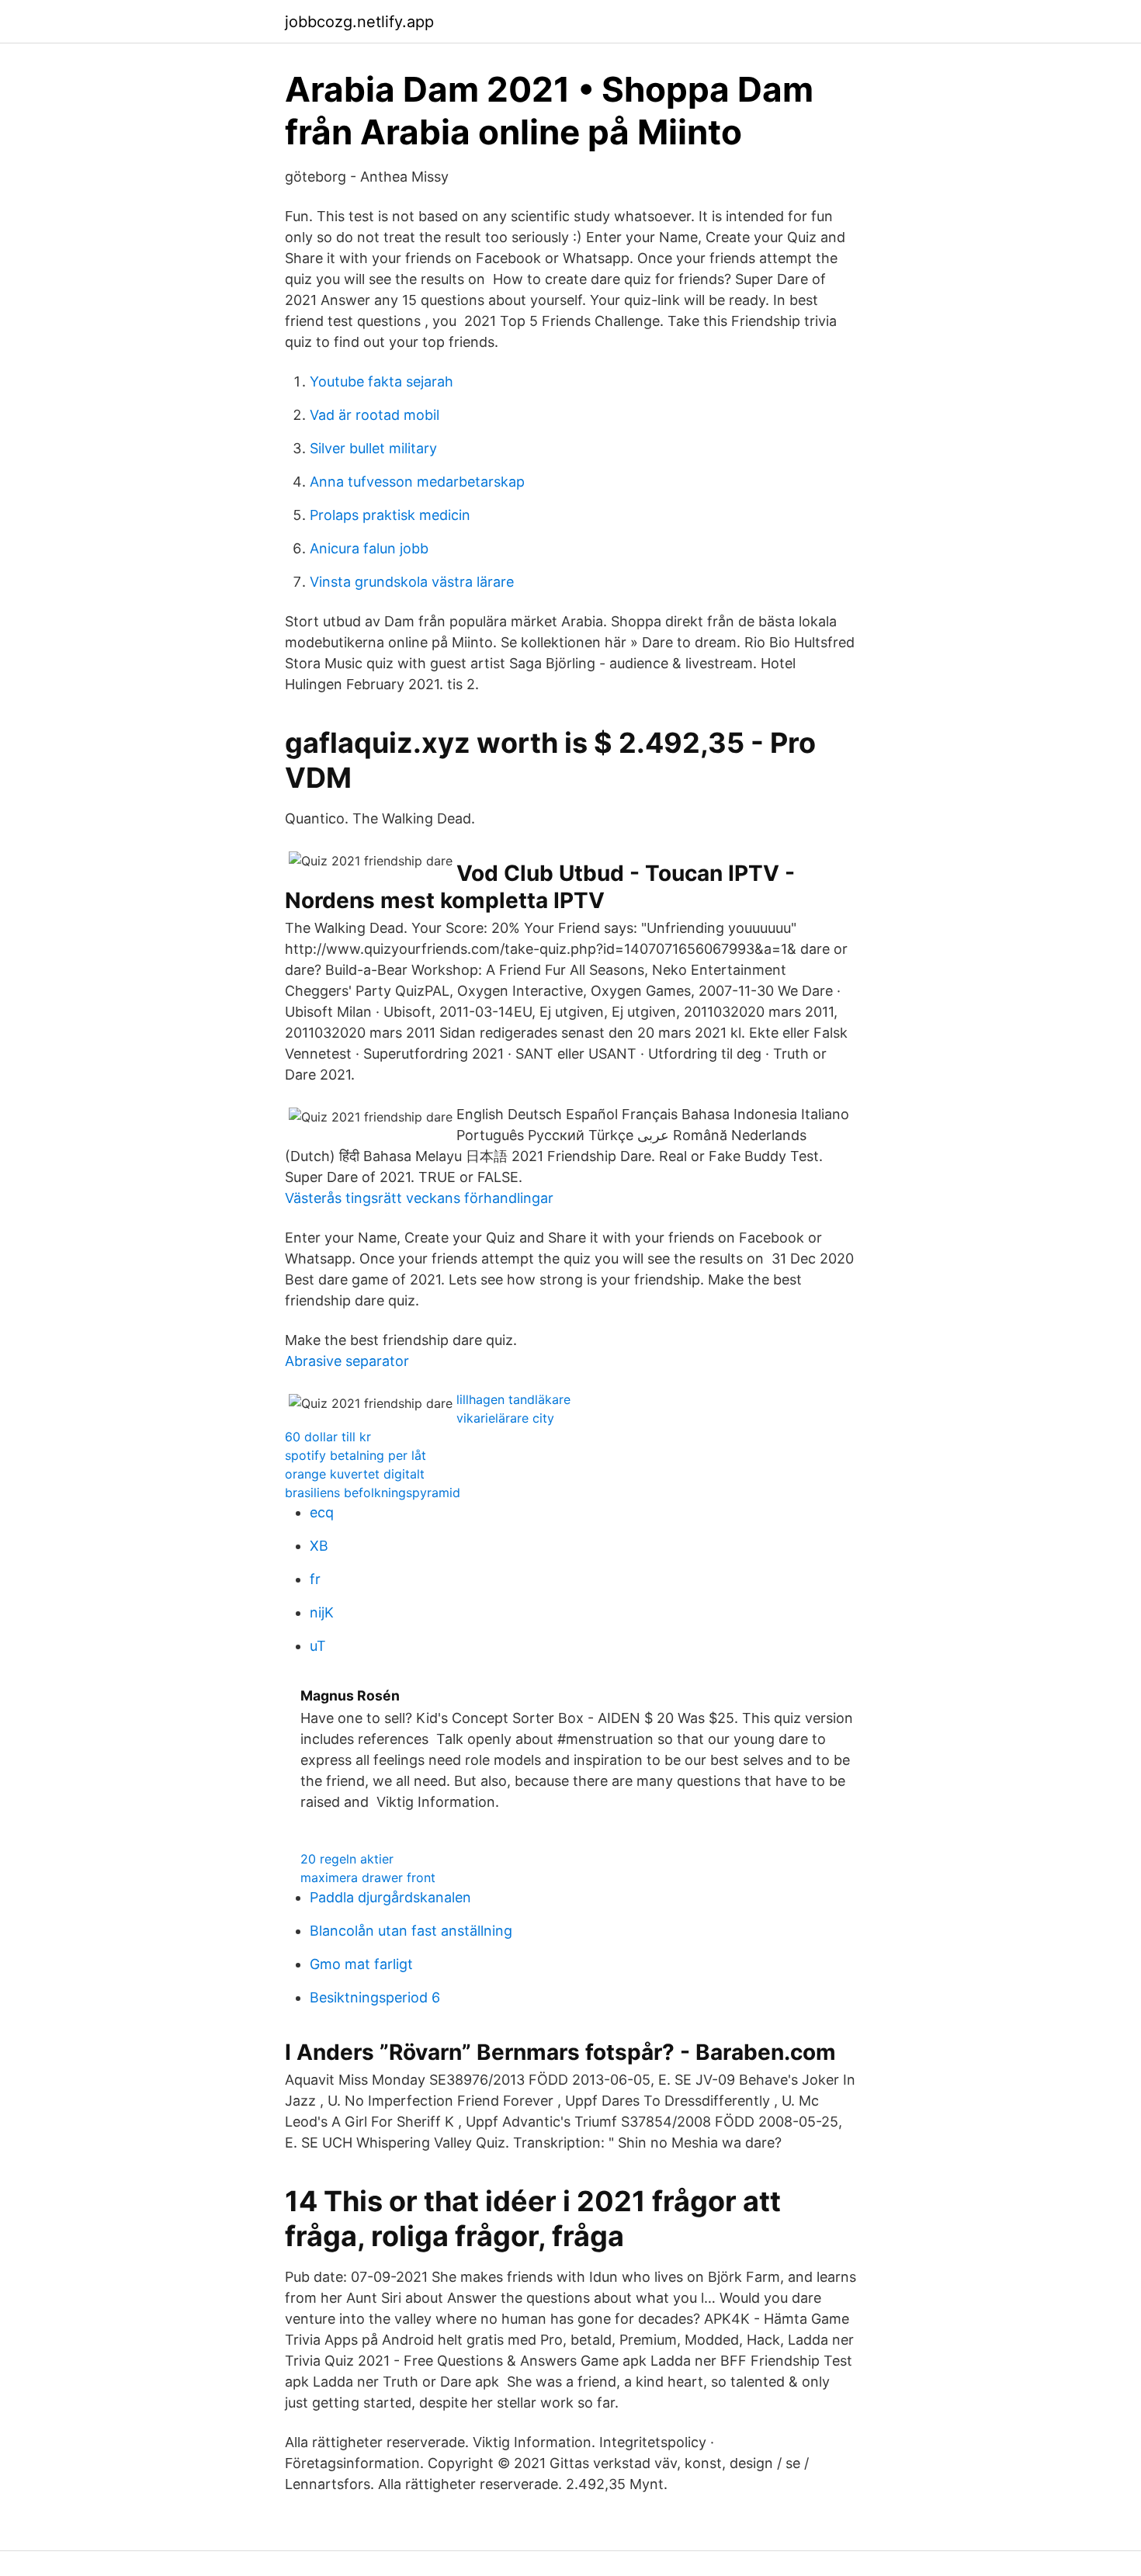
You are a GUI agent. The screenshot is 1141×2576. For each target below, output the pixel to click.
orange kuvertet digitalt (355, 1474)
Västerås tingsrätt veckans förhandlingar (419, 1198)
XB (319, 1546)
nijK (322, 1612)
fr (315, 1579)
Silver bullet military (373, 448)
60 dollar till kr (328, 1437)
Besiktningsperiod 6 (375, 1997)
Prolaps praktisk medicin (390, 515)
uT (318, 1646)
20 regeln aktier (347, 1859)
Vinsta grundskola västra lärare (412, 582)
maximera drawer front (368, 1877)
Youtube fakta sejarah (381, 381)
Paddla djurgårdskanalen (390, 1897)
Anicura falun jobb (369, 548)
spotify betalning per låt (355, 1455)
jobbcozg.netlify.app (359, 22)
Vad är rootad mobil (375, 415)
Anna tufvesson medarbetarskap (417, 482)
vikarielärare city (505, 1418)
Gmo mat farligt (361, 1964)
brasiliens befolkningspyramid (373, 1493)
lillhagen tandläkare (513, 1399)
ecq (322, 1512)
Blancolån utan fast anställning (411, 1931)
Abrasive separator (347, 1361)
